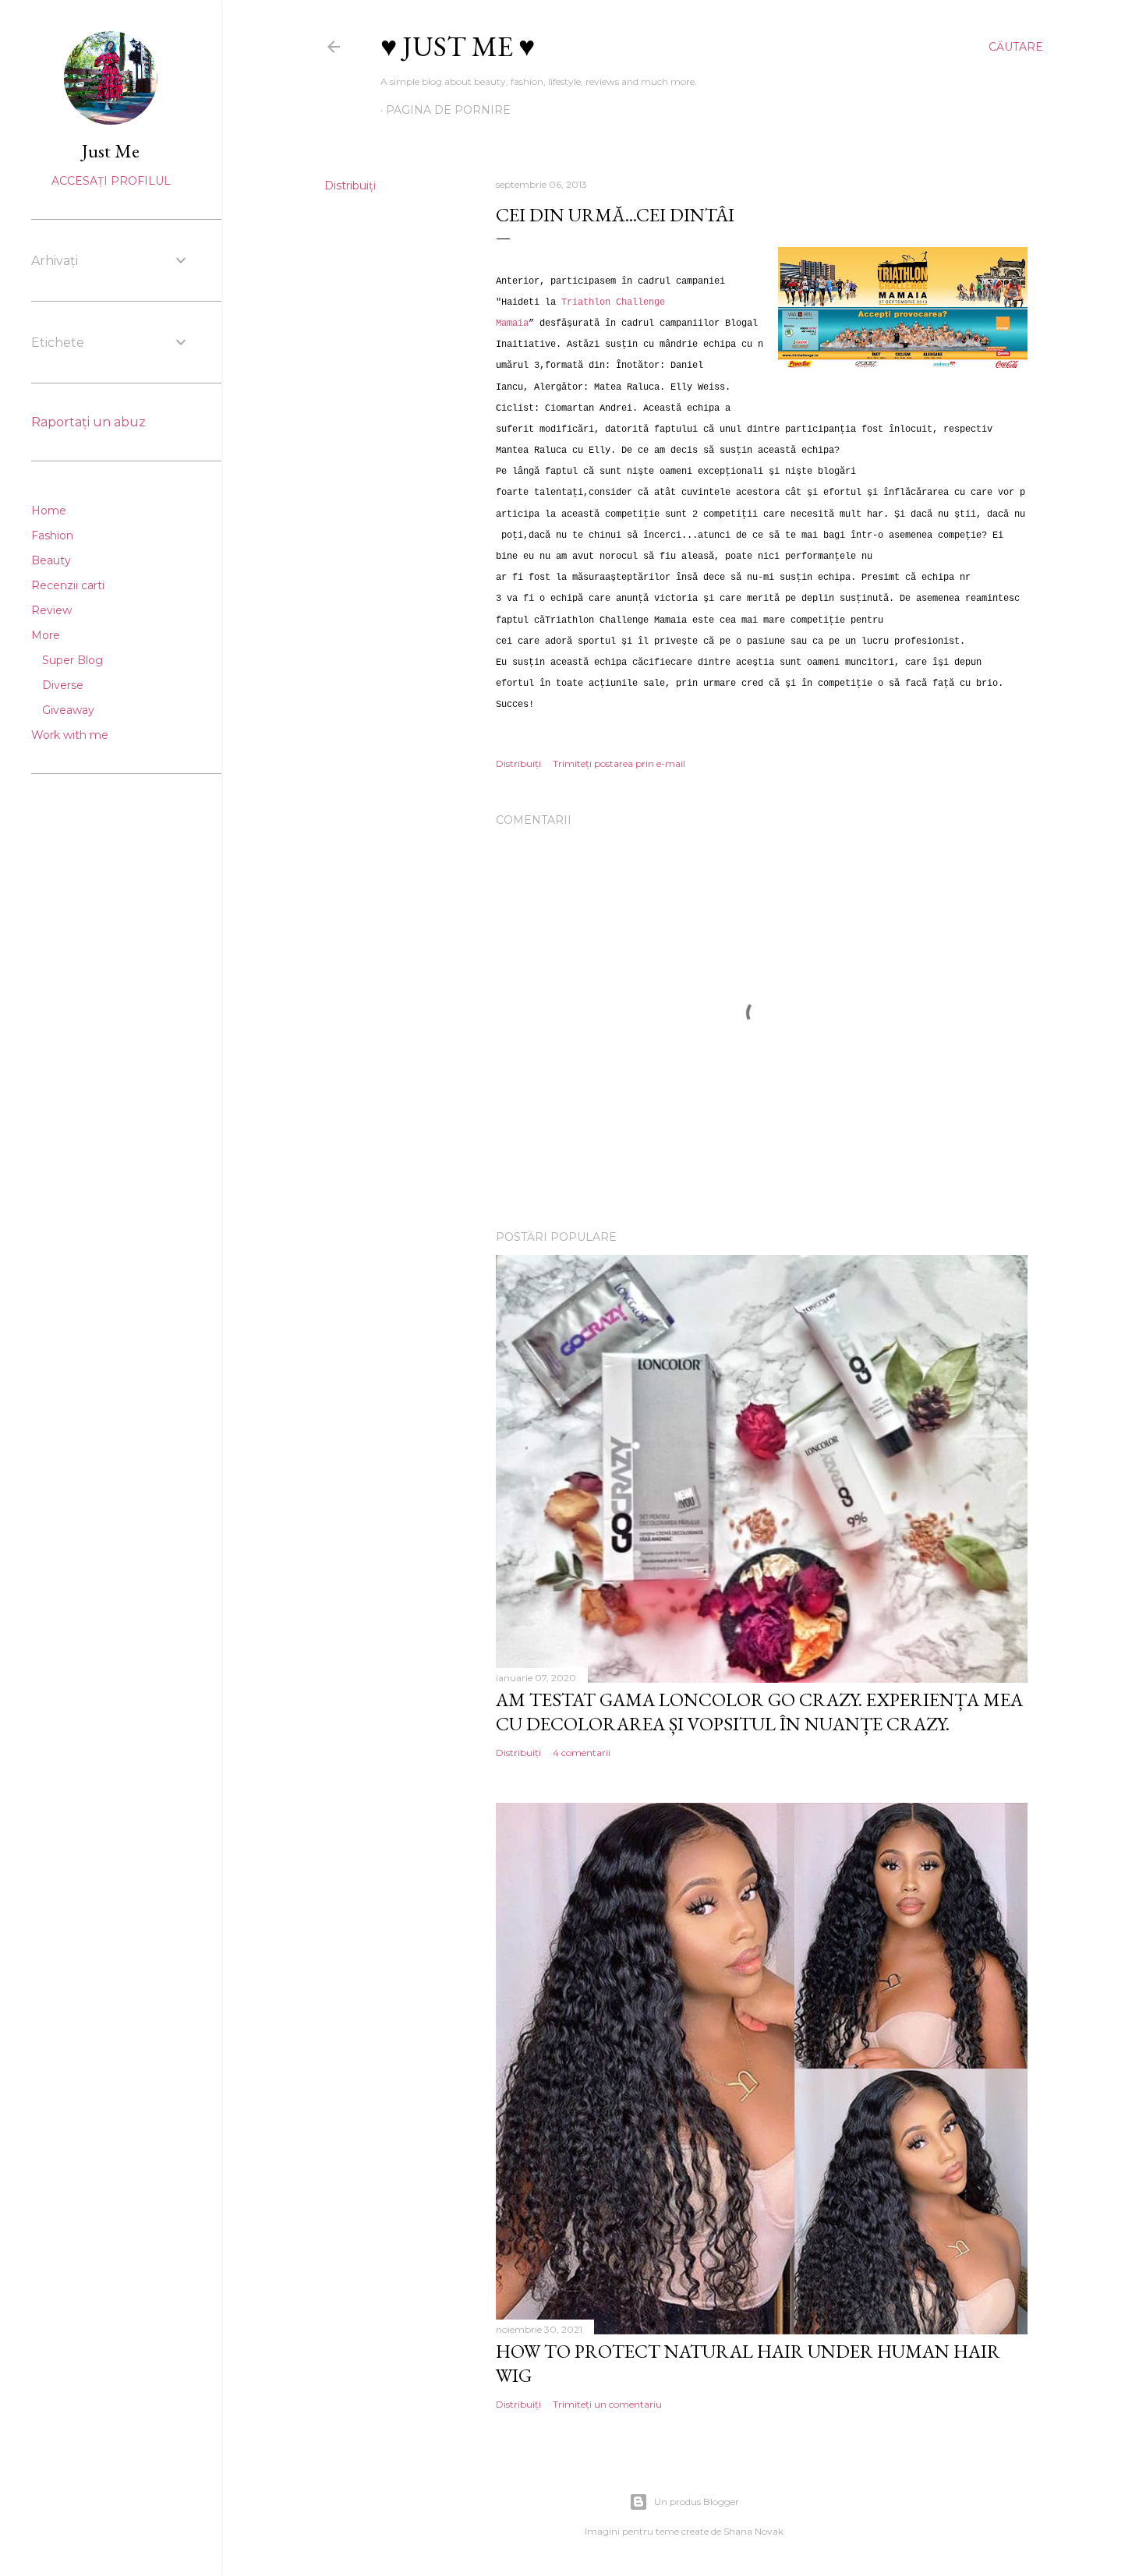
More (46, 635)
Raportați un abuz (88, 422)
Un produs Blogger (697, 2502)
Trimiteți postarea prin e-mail (619, 763)
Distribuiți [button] (350, 186)
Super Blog (73, 660)
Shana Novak (753, 2531)
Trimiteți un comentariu (607, 2404)
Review (51, 610)
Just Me (111, 151)
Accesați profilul (111, 181)
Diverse (63, 685)
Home (49, 511)
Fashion (52, 535)
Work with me (70, 735)
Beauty (51, 560)
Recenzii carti (68, 585)
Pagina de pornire (448, 110)
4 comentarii (582, 1753)
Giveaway (68, 710)
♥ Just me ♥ (458, 46)
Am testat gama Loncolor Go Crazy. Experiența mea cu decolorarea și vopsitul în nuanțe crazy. (759, 1712)
